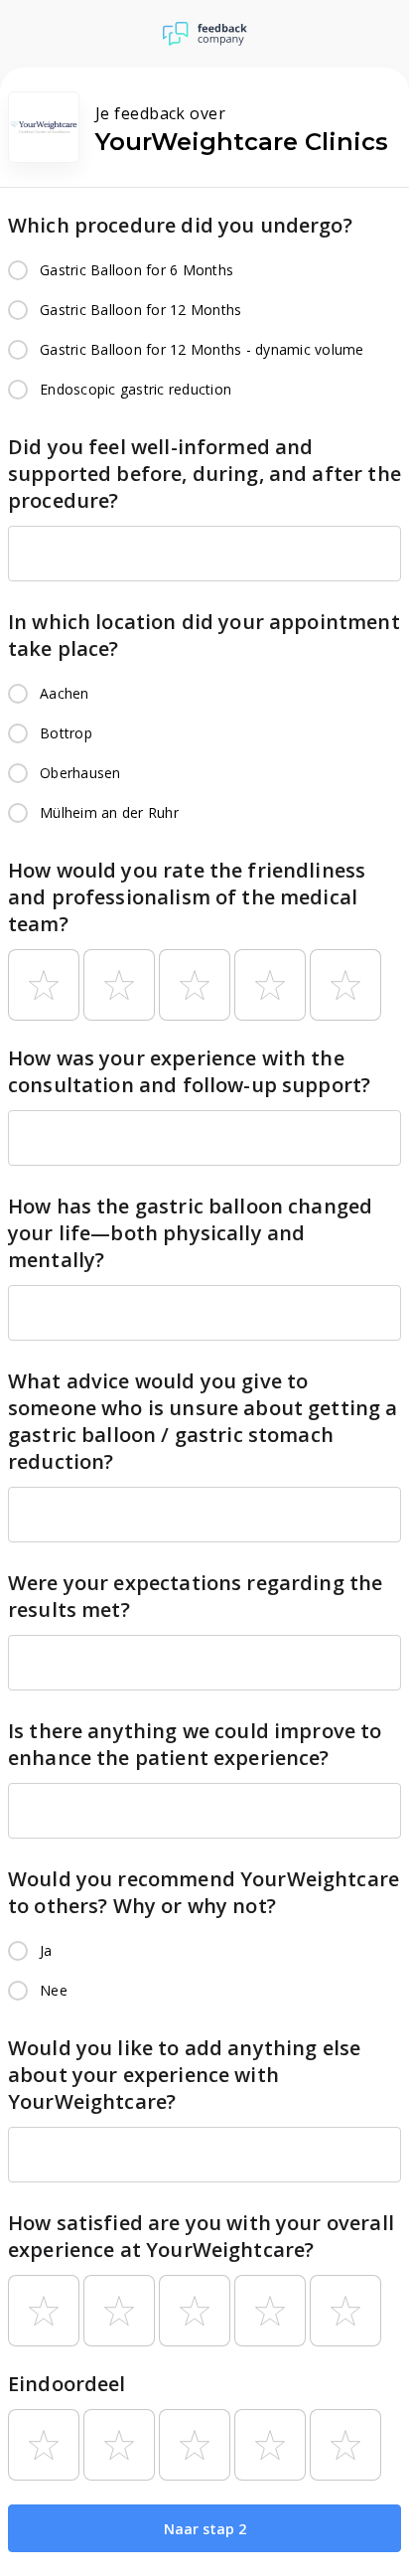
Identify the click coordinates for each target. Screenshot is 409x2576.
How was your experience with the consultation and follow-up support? (189, 1071)
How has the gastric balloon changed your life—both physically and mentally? (190, 1233)
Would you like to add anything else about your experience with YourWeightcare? (184, 2075)
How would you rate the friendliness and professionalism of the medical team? (187, 897)
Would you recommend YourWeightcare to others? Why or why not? (204, 1892)
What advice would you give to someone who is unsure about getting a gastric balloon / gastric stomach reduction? (203, 1421)
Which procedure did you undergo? (180, 225)
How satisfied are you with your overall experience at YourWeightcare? (201, 2236)
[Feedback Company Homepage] (205, 34)
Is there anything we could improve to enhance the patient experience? (195, 1744)
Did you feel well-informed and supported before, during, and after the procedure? (204, 474)
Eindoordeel (67, 2384)
